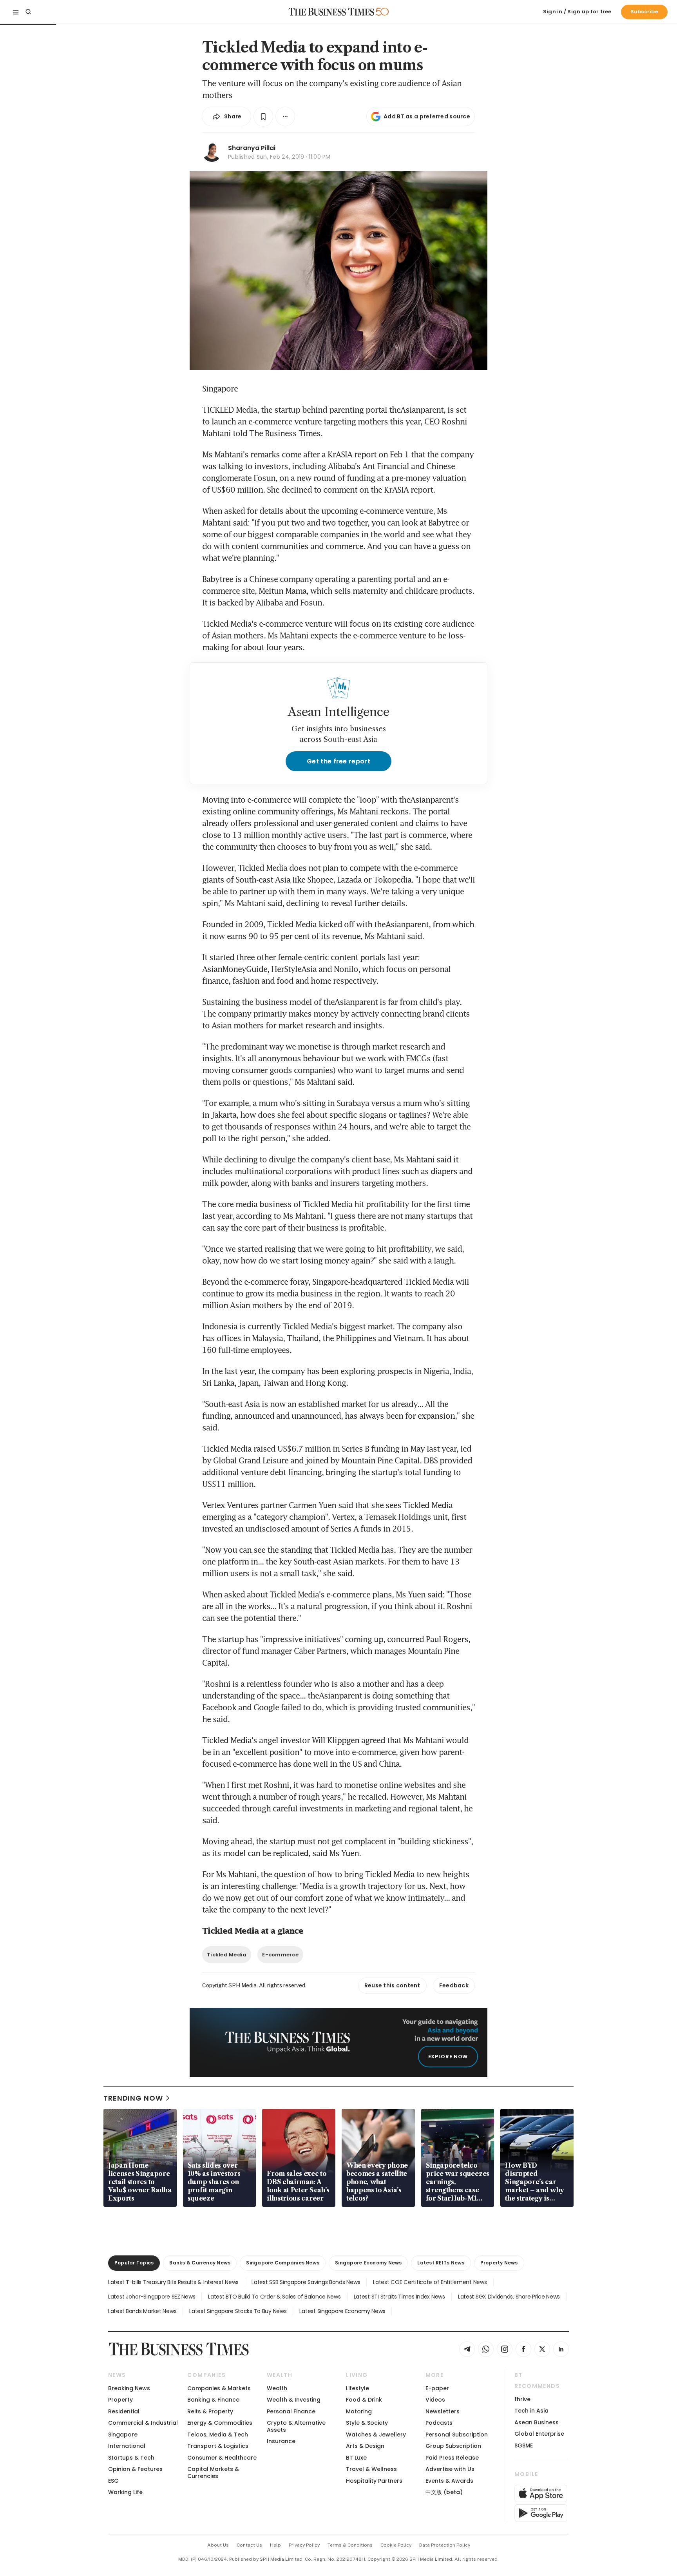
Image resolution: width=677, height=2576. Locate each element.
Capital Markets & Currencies (213, 2472)
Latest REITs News (441, 2263)
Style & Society (367, 2423)
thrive (522, 2399)
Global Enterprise (539, 2434)
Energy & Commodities (220, 2423)
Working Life (125, 2492)
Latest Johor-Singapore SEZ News (152, 2297)
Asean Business (537, 2422)
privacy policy (304, 2545)
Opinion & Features (135, 2469)
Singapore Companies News (283, 2263)
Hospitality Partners (374, 2481)
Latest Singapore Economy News (342, 2311)
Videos (435, 2400)
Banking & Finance (213, 2400)
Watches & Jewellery (376, 2435)
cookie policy (396, 2545)
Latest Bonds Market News (142, 2311)
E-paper (437, 2388)
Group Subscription (453, 2446)
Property (120, 2400)
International (127, 2446)
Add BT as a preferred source (427, 116)
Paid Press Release (452, 2458)
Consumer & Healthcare (222, 2458)
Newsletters (443, 2411)
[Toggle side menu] (16, 12)
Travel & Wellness (371, 2469)
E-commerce (280, 1955)
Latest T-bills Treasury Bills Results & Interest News (173, 2282)
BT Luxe (356, 2458)
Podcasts (439, 2423)
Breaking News (129, 2388)
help (275, 2545)
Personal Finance (291, 2411)
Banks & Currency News (200, 2263)
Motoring (359, 2411)
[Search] (28, 12)
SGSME (524, 2445)
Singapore (123, 2435)
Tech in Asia (531, 2411)
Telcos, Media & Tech (218, 2435)
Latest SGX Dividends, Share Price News (509, 2297)
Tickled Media (227, 1955)
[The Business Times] (331, 12)
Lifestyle (358, 2388)
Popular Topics (134, 2263)
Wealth (277, 2388)
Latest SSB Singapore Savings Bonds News (306, 2282)
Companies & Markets (219, 2388)
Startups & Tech (131, 2458)
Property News (499, 2263)
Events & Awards (449, 2481)
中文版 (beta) (444, 2492)
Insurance (281, 2441)
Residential (124, 2411)
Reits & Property (210, 2411)
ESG (113, 2481)
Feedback (454, 1985)
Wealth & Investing (294, 2400)
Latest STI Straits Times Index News (399, 2297)
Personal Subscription (457, 2435)
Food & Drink (364, 2400)
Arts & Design (365, 2446)
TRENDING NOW (133, 2098)
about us (218, 2545)
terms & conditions (350, 2545)
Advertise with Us (450, 2469)
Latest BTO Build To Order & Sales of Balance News (274, 2297)
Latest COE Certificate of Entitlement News (430, 2282)
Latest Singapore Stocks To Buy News (238, 2311)
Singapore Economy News (368, 2263)
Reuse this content (392, 1985)
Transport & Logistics (218, 2446)
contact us (249, 2545)
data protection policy (445, 2545)
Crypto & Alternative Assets (296, 2426)
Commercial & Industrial (143, 2423)
